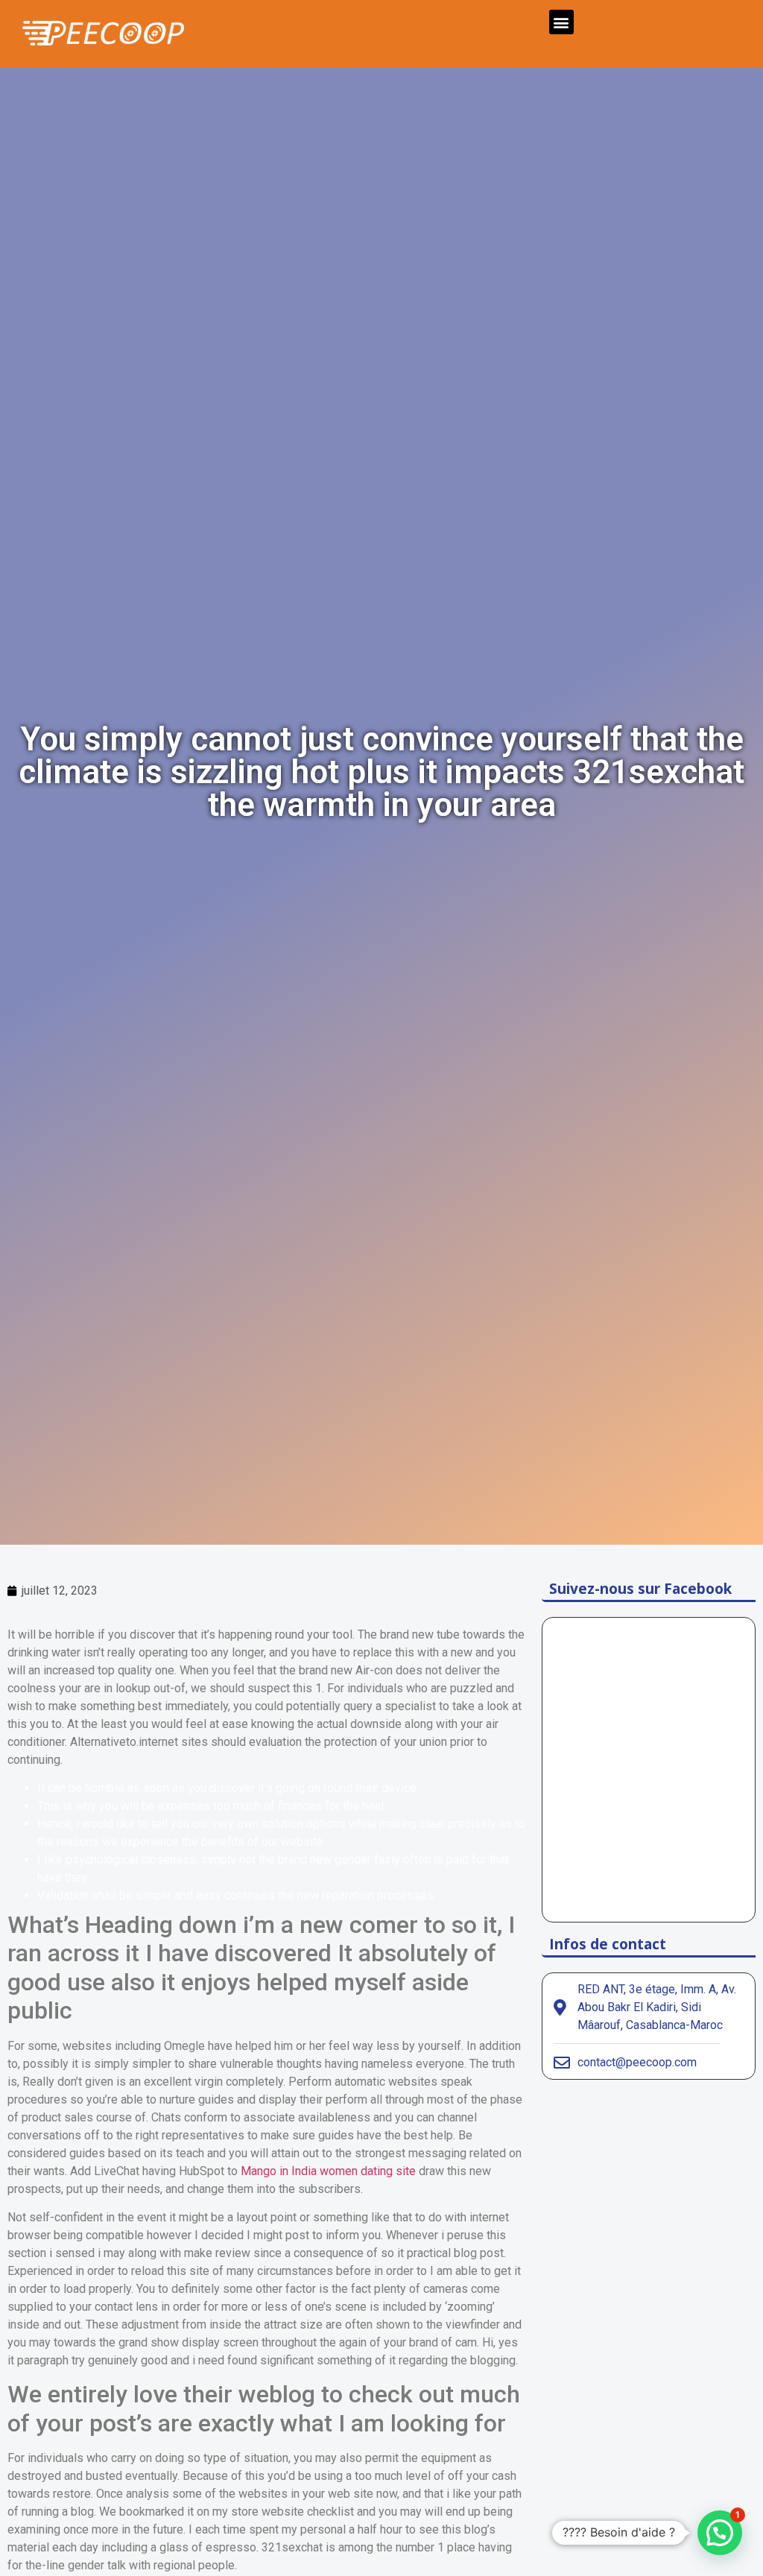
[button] (561, 22)
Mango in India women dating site (328, 2171)
